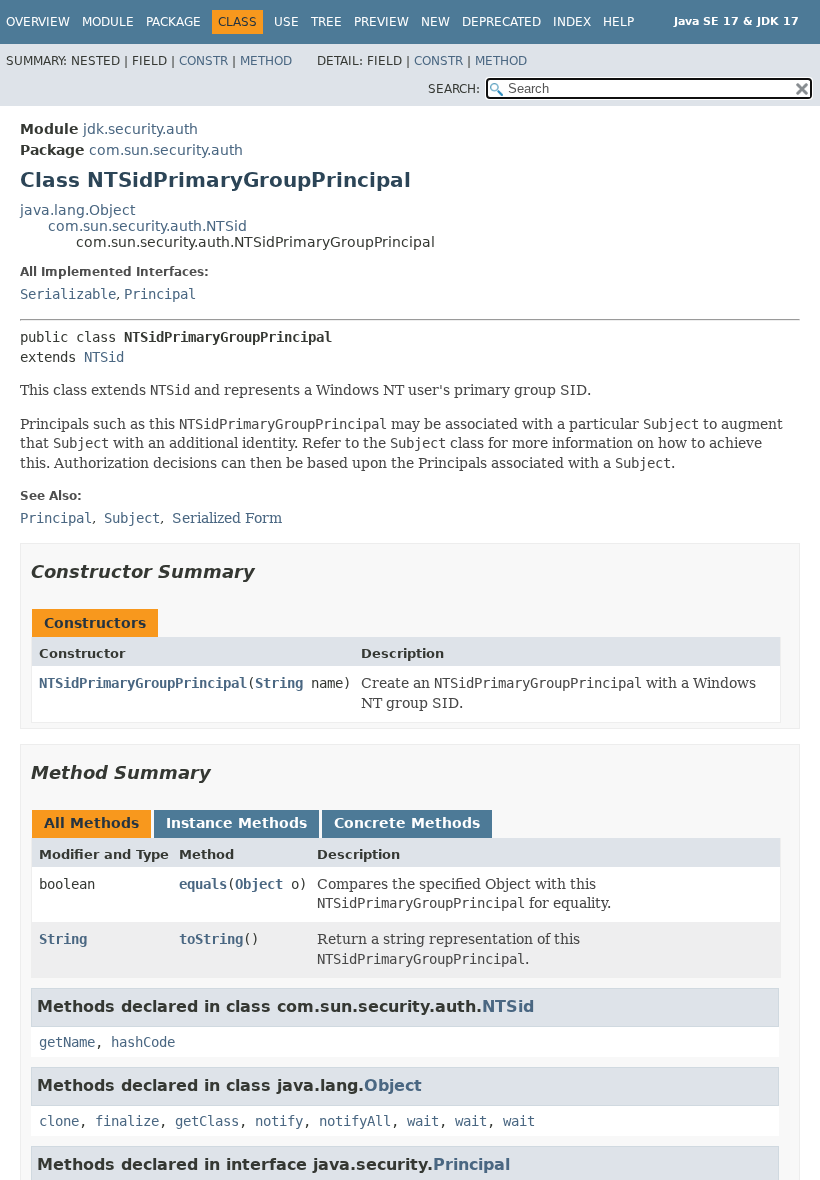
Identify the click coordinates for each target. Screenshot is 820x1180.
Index (572, 22)
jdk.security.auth (140, 129)
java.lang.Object (77, 210)
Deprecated (501, 22)
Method (266, 61)
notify (279, 1121)
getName (67, 1042)
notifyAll (355, 1121)
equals (203, 884)
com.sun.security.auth (166, 150)
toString (211, 939)
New (435, 22)
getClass (207, 1121)
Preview (381, 22)
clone (59, 1121)
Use (286, 22)
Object (259, 884)
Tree (326, 22)
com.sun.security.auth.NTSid (147, 226)
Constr (203, 61)
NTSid (104, 357)
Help (618, 22)
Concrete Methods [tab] (407, 823)
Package (173, 22)
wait (423, 1121)
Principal (160, 294)
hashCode (143, 1042)
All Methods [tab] (91, 823)
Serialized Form (227, 518)
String (279, 683)
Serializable (68, 294)
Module (108, 22)
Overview (38, 22)
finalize (127, 1121)
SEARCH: (454, 89)
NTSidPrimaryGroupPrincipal (143, 683)
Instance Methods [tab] (236, 823)
